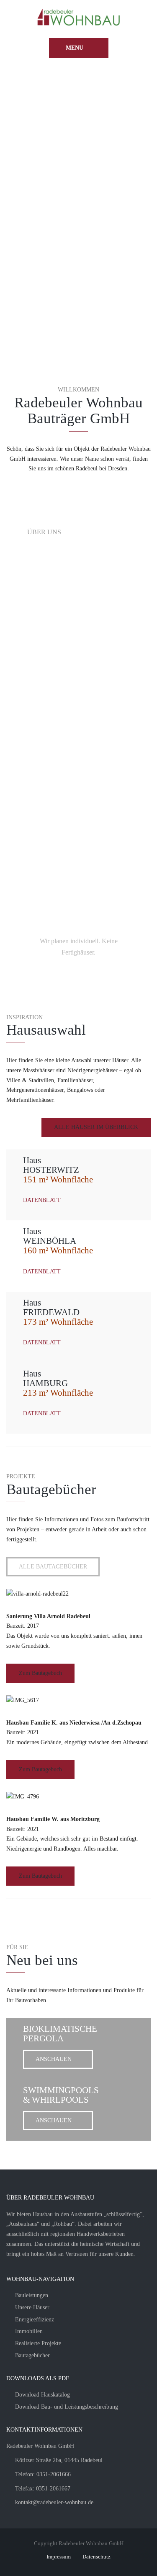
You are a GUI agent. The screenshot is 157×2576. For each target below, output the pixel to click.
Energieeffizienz (35, 2320)
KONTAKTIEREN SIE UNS (78, 890)
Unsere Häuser (32, 2307)
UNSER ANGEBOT (64, 662)
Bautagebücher (32, 2355)
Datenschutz (97, 2557)
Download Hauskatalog (42, 2395)
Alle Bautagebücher (53, 1567)
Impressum (59, 2557)
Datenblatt (42, 1200)
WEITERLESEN (60, 802)
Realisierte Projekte (38, 2343)
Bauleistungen (32, 2295)
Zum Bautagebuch (40, 1673)
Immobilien (29, 2331)
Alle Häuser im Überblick (96, 1127)
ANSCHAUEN (54, 2059)
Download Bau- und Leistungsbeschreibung (67, 2407)
